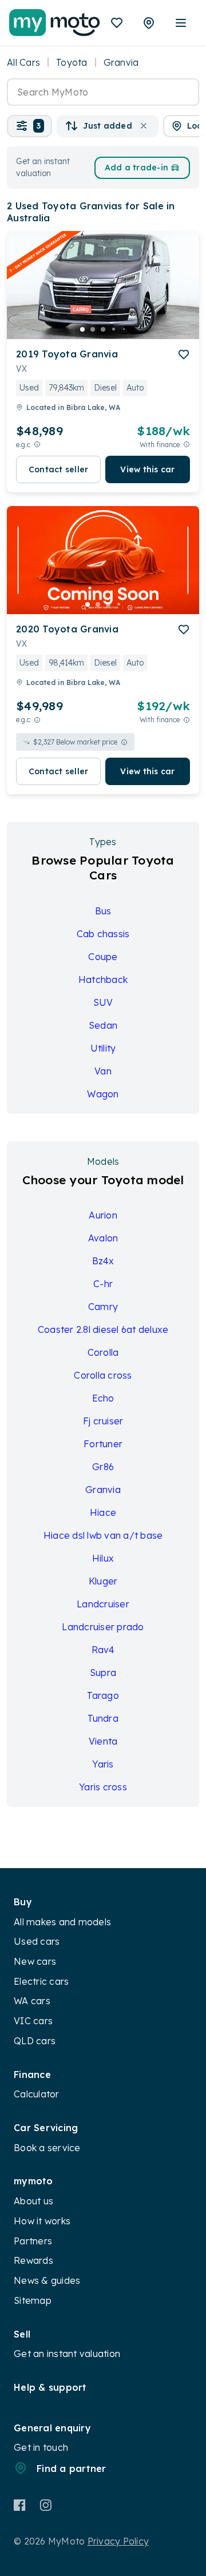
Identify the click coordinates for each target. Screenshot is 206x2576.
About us (33, 2201)
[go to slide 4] (113, 329)
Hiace (103, 1512)
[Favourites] (117, 23)
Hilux (103, 1558)
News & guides (47, 2280)
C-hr (103, 1284)
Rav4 (103, 1650)
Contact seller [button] (59, 469)
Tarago (103, 1695)
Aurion (103, 1215)
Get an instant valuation (67, 2354)
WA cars (32, 2001)
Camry (103, 1307)
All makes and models (62, 1922)
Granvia (103, 1490)
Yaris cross (103, 1787)
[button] (29, 126)
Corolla (103, 1352)
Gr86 (103, 1467)
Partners (33, 2241)
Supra (103, 1673)
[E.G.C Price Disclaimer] (37, 445)
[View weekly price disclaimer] (187, 445)
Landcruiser (103, 1604)
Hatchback (103, 980)
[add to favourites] (184, 355)
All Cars (23, 62)
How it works (42, 2221)
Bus (103, 911)
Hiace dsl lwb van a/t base (103, 1535)
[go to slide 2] (93, 329)
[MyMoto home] (55, 23)
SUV (103, 1002)
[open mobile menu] (181, 23)
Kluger (103, 1581)
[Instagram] (45, 2505)
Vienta (103, 1741)
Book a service (47, 2148)
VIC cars (33, 2021)
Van (103, 1071)
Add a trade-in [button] (137, 168)
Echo (103, 1398)
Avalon (103, 1238)
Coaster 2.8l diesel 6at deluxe (103, 1329)
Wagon (103, 1094)
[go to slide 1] (82, 329)
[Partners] (149, 23)
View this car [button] (147, 469)
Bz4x (103, 1261)
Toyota (72, 62)
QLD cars (35, 2041)
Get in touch (41, 2447)
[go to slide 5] (124, 329)
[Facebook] (20, 2505)
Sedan (103, 1025)
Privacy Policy (118, 2541)
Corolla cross (103, 1375)
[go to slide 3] (103, 329)
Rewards (33, 2260)
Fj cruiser (103, 1421)
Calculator (37, 2094)
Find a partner (72, 2468)
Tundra (103, 1718)
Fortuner (103, 1444)
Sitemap (33, 2300)
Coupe (103, 957)
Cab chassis (103, 934)
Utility (103, 1048)
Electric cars (41, 1981)
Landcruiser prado (103, 1627)
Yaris (103, 1764)
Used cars (37, 1941)
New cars (35, 1961)
